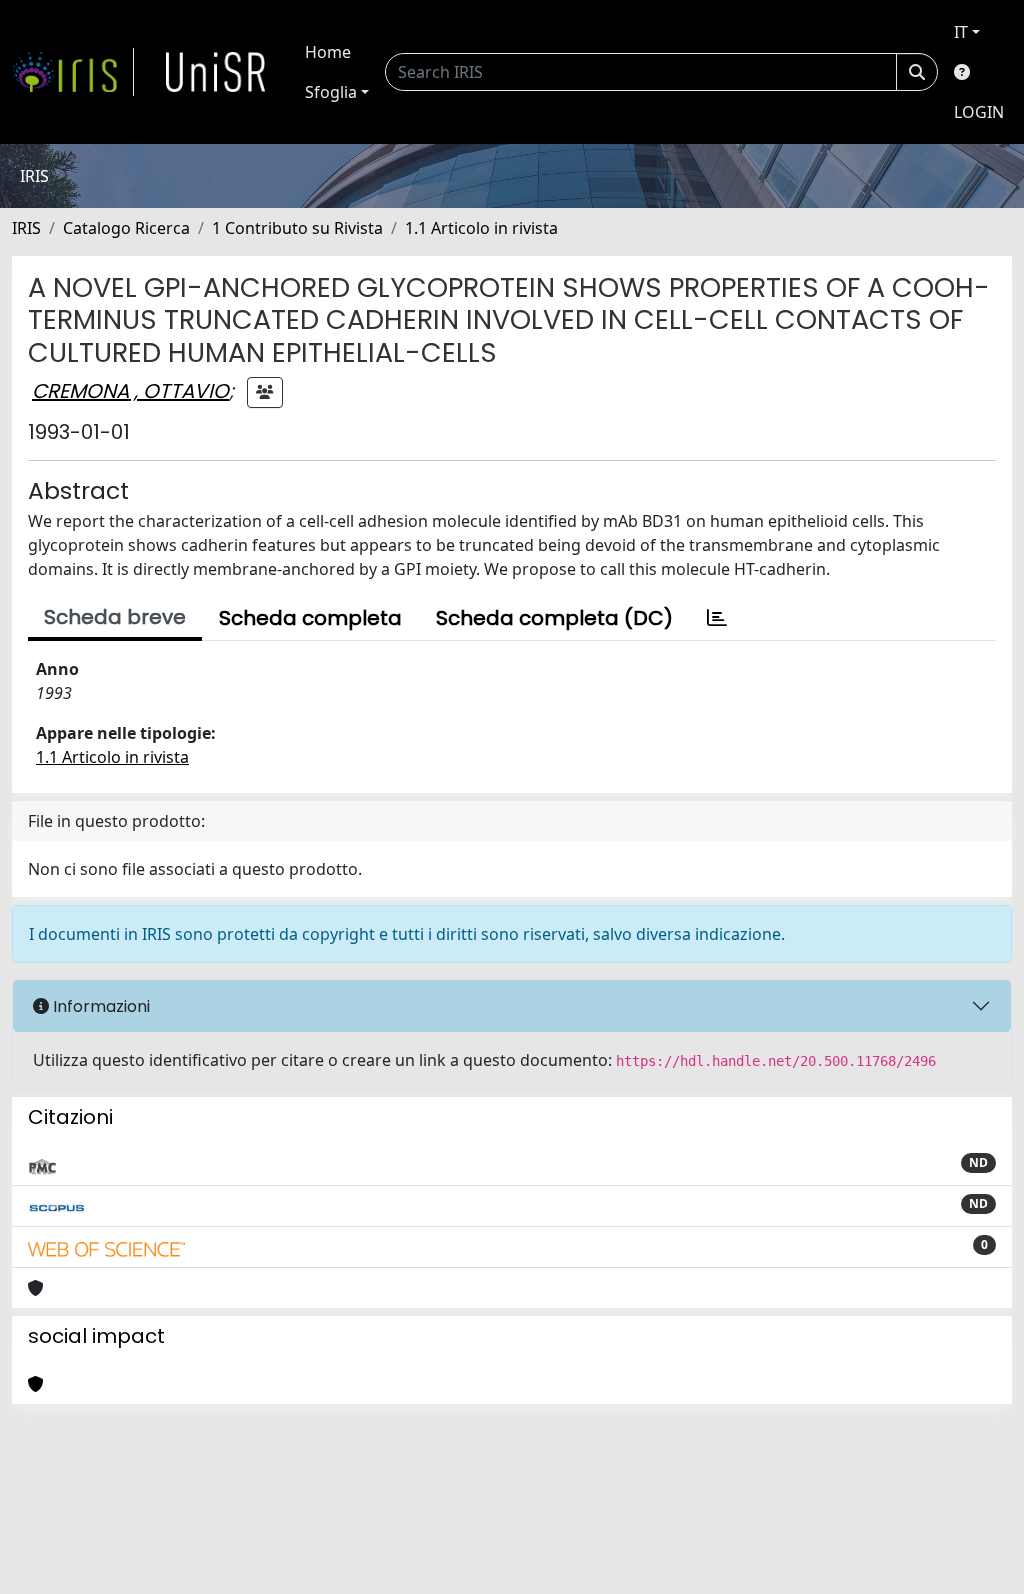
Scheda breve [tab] (115, 617)
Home (328, 52)
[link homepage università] (216, 72)
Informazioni (99, 1006)
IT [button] (961, 32)
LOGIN (979, 112)
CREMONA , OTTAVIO (130, 391)
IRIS (26, 228)
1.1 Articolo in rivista (481, 228)
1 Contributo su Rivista (297, 228)
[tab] (717, 618)
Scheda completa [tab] (310, 618)
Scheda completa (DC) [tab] (554, 618)
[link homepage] (73, 72)
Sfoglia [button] (331, 92)
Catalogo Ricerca (126, 228)
